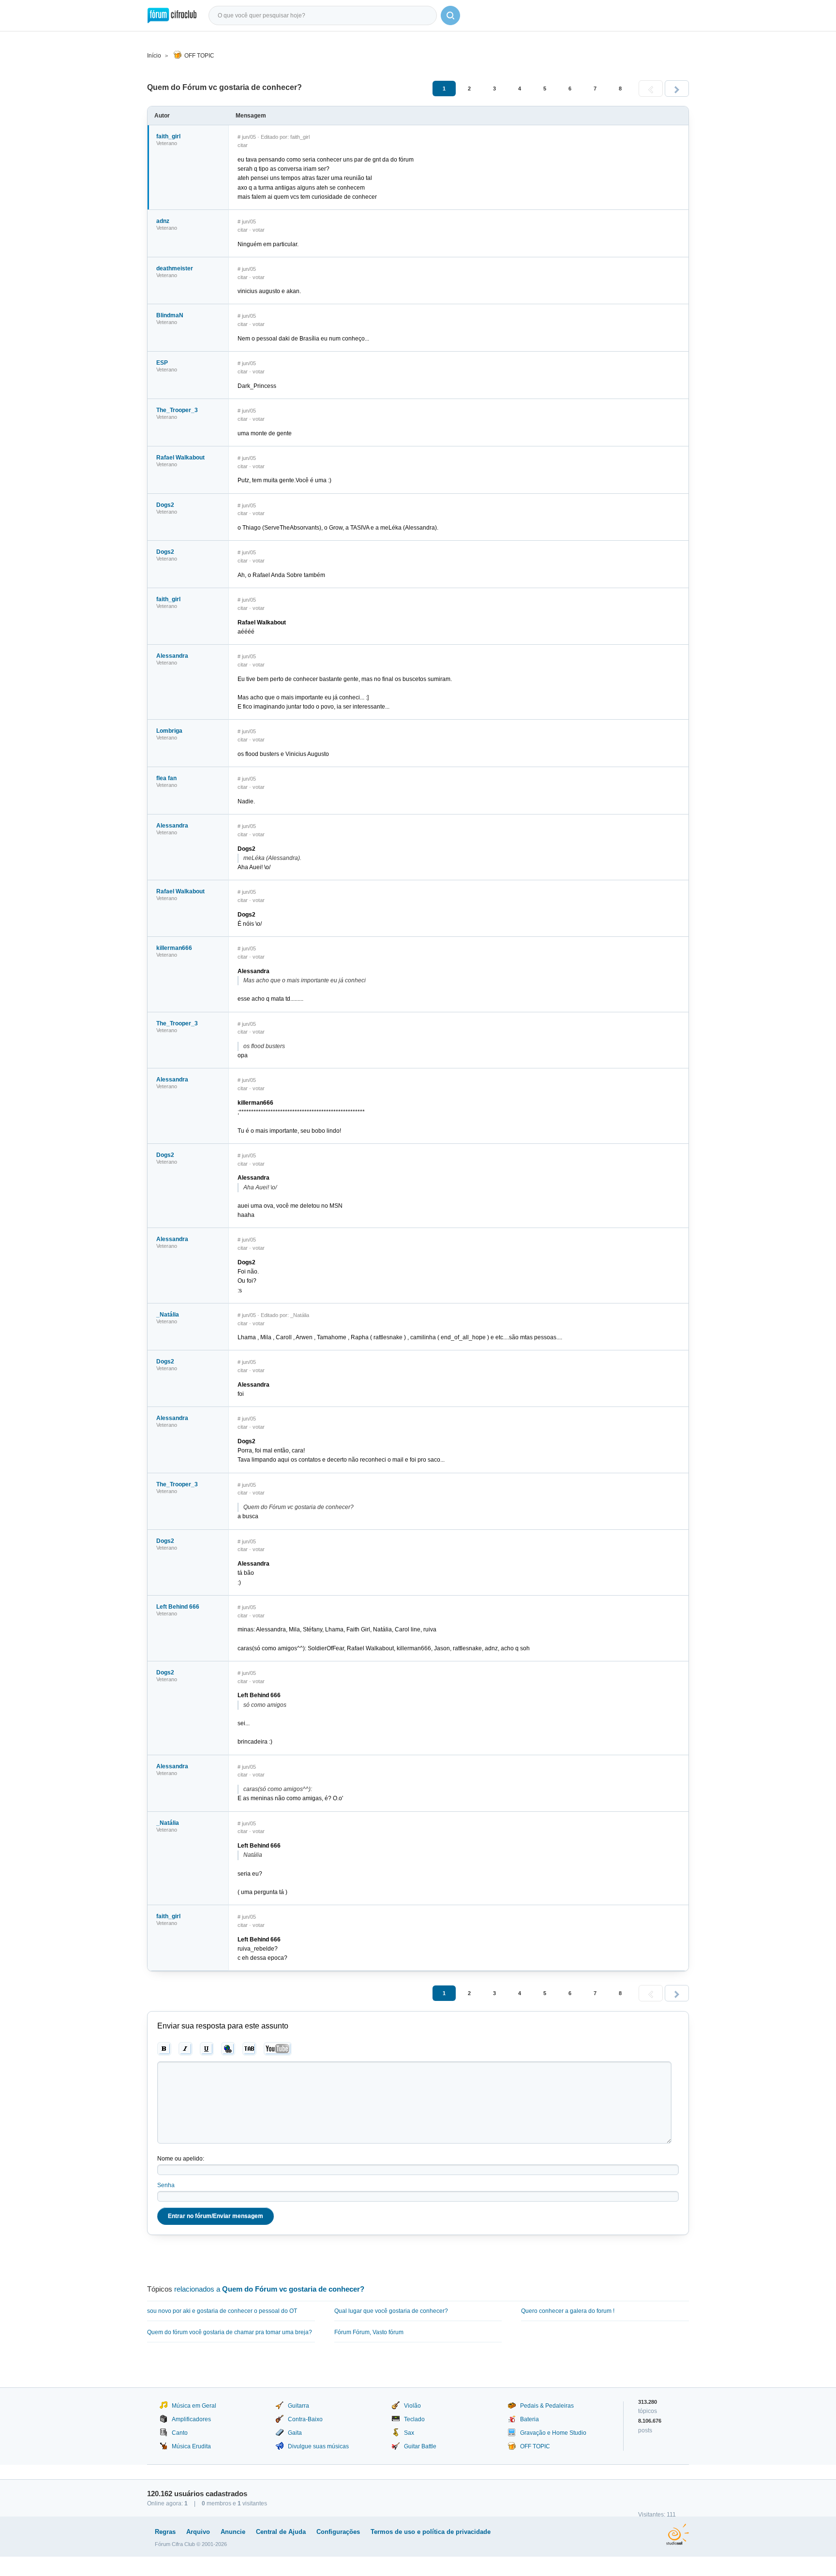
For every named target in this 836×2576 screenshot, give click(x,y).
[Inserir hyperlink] (228, 2049)
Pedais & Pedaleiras (547, 2406)
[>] (677, 89)
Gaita (295, 2433)
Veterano (167, 143)
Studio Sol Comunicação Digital (678, 2534)
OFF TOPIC (199, 56)
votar (259, 230)
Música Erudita (191, 2446)
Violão (412, 2406)
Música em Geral (194, 2406)
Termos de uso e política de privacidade (431, 2532)
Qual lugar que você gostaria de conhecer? (391, 2311)
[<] (651, 89)
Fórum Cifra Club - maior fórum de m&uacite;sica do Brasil (172, 15)
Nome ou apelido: (181, 2159)
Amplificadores (191, 2419)
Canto (180, 2433)
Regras (165, 2532)
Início (154, 56)
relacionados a (269, 2289)
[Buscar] (450, 15)
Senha (166, 2185)
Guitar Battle (420, 2446)
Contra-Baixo (305, 2419)
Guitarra (299, 2406)
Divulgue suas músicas (318, 2446)
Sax (409, 2433)
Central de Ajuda (281, 2532)
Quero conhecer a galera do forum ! (568, 2311)
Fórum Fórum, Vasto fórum (369, 2332)
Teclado (414, 2419)
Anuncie (233, 2532)
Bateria (530, 2419)
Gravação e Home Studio (553, 2433)
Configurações (338, 2532)
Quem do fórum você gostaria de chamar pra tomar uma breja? (230, 2332)
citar (243, 145)
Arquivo (198, 2532)
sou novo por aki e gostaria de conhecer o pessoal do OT (222, 2311)
